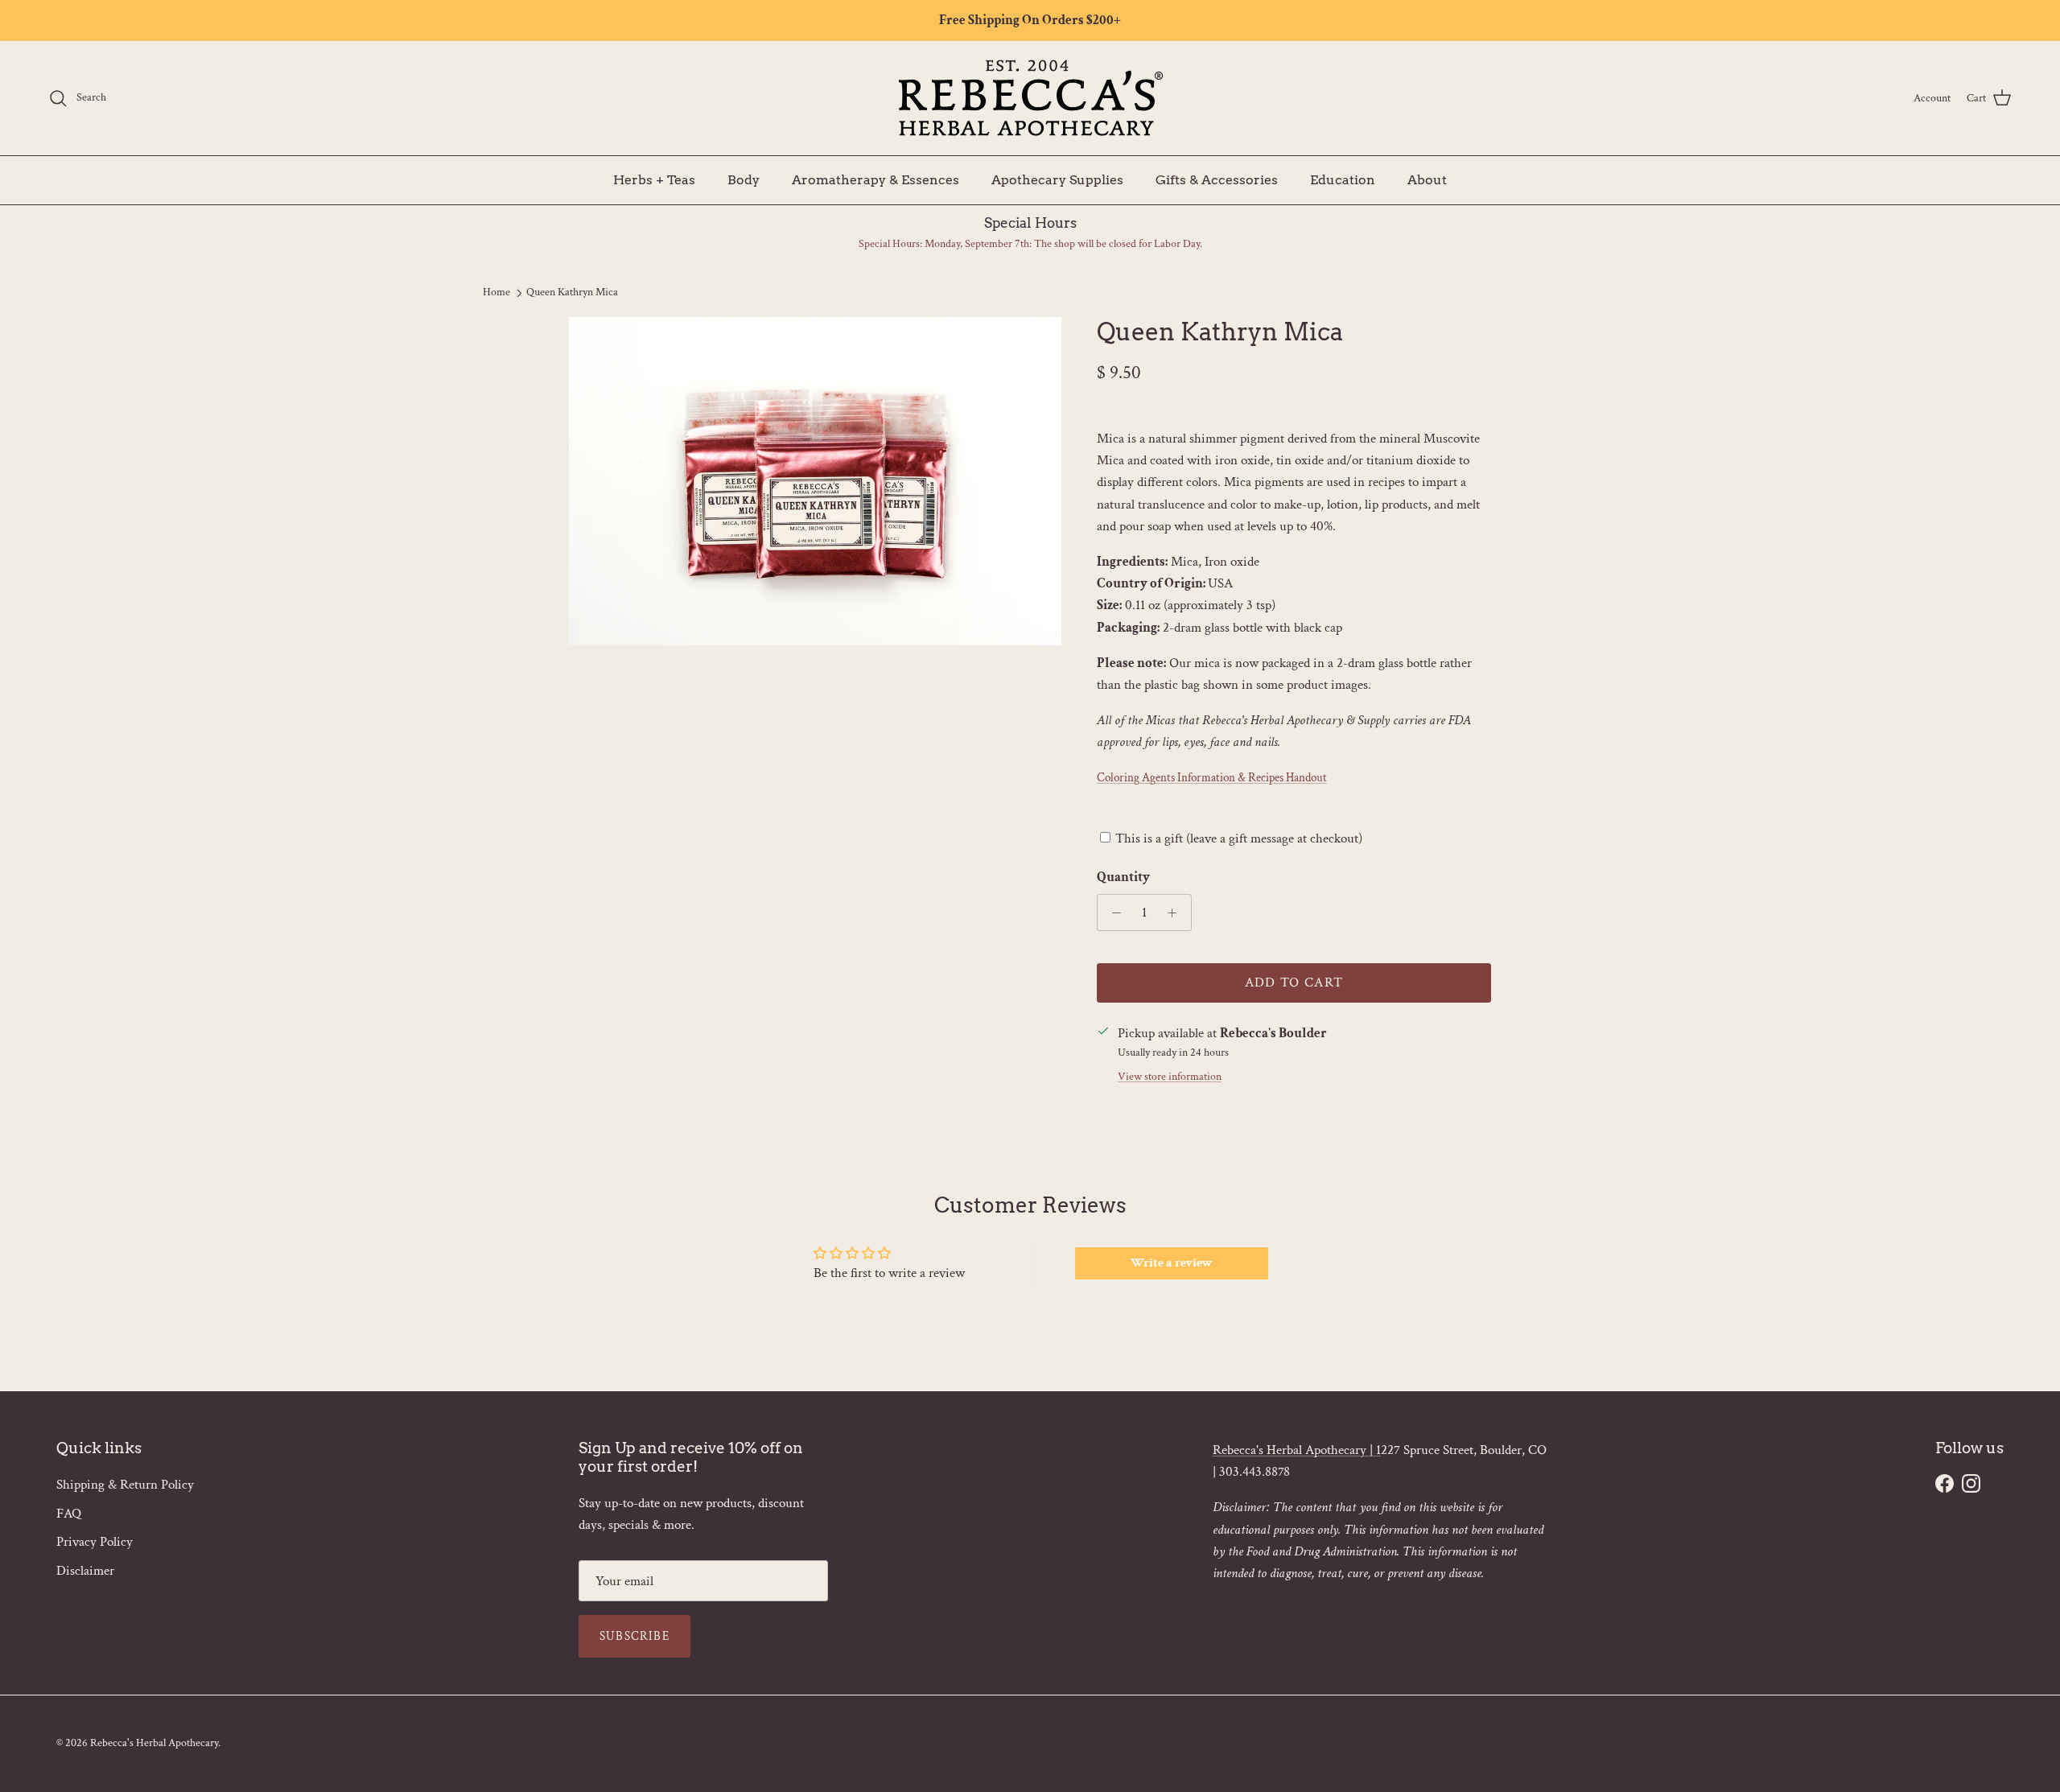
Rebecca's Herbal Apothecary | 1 (1297, 1450)
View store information (1170, 1077)
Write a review (1172, 1263)
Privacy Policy (95, 1542)
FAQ (69, 1514)
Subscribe (634, 1636)
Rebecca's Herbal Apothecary (154, 1743)
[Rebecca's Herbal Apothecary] (1030, 98)
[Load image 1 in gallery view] (815, 481)
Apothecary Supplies (1057, 179)
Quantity (1123, 877)
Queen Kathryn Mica (572, 292)
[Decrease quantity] (1112, 912)
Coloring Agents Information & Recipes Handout (1212, 778)
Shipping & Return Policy (125, 1485)
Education (1343, 179)
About (1427, 179)
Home (496, 292)
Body (744, 179)
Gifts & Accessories (1217, 179)
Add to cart (1294, 983)
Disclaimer (85, 1571)
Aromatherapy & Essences (875, 179)
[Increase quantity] (1176, 912)
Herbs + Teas (654, 179)
